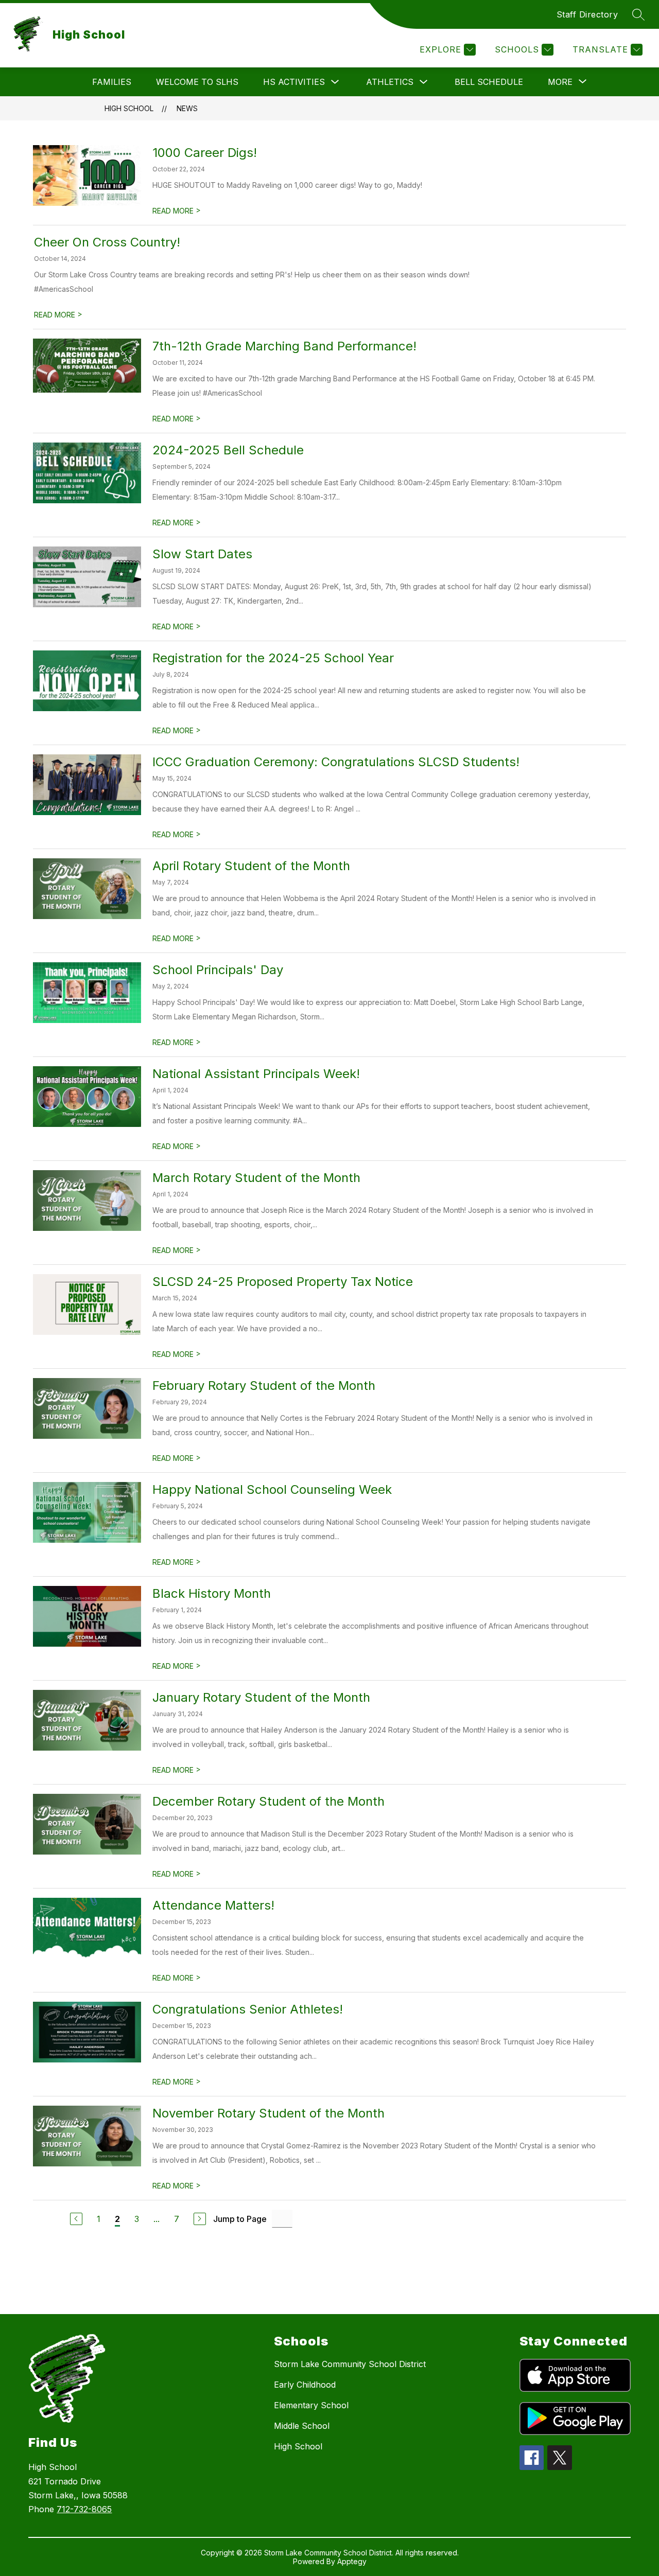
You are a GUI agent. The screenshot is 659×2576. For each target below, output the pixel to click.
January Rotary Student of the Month (261, 1697)
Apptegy (352, 2561)
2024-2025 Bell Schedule (228, 450)
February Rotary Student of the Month (264, 1386)
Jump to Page (240, 2219)
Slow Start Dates (202, 554)
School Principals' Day (218, 970)
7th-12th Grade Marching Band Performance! (284, 346)
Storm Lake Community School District (350, 2364)
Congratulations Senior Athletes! (248, 2009)
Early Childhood (305, 2385)
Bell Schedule (489, 82)
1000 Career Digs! (205, 153)
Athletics (390, 82)
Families (112, 82)
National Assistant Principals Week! (256, 1074)
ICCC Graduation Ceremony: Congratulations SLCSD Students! (336, 762)
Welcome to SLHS (197, 82)
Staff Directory (587, 14)
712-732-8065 (84, 2509)
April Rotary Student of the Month (251, 866)
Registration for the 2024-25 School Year (273, 658)
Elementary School (311, 2405)
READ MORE (177, 211)
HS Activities (294, 82)
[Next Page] (200, 2219)
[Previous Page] (76, 2219)
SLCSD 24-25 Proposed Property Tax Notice (283, 1282)
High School (129, 108)
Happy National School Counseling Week (272, 1489)
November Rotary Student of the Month (268, 2113)
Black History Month (212, 1593)
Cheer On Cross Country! (107, 242)
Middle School (302, 2426)
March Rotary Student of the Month (256, 1178)
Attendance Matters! (213, 1905)
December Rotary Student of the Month (268, 1801)
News (187, 108)
